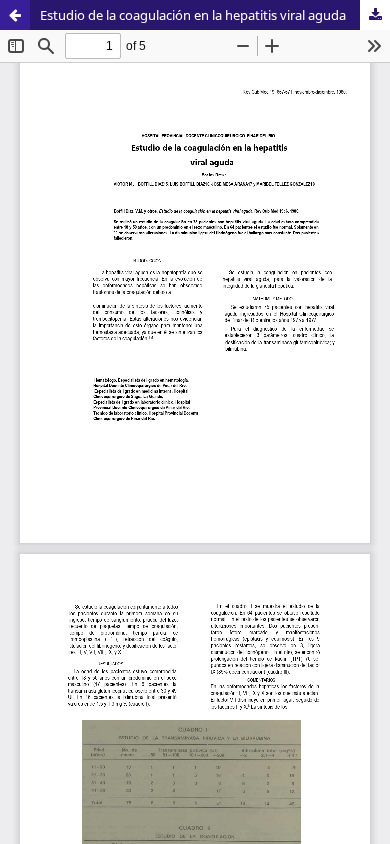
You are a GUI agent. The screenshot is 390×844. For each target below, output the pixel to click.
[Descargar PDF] (375, 15)
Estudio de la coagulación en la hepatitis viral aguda (193, 15)
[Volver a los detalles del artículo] (15, 15)
